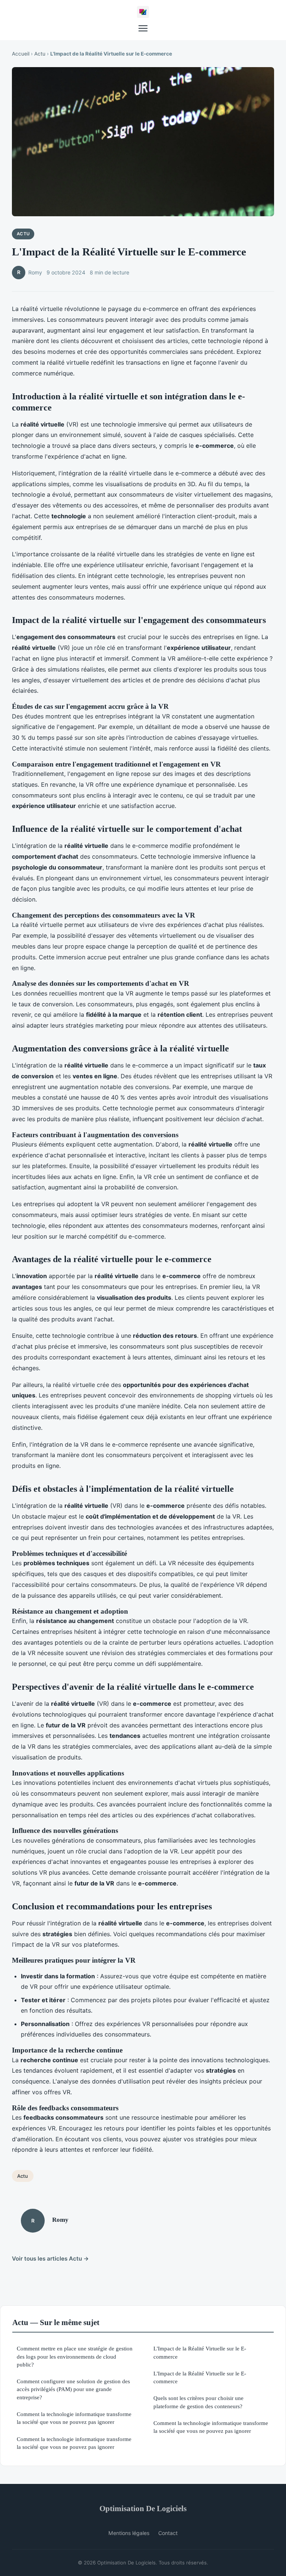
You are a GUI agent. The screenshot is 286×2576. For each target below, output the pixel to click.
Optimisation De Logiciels (143, 2508)
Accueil (21, 54)
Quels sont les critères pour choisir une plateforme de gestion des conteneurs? (198, 2402)
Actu (40, 54)
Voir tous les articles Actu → (50, 2259)
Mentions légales (129, 2533)
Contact (168, 2533)
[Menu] (143, 28)
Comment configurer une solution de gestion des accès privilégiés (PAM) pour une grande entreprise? (73, 2389)
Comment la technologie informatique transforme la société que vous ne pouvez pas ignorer (74, 2418)
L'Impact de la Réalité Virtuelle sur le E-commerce (200, 2352)
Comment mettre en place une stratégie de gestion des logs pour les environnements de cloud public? (75, 2356)
